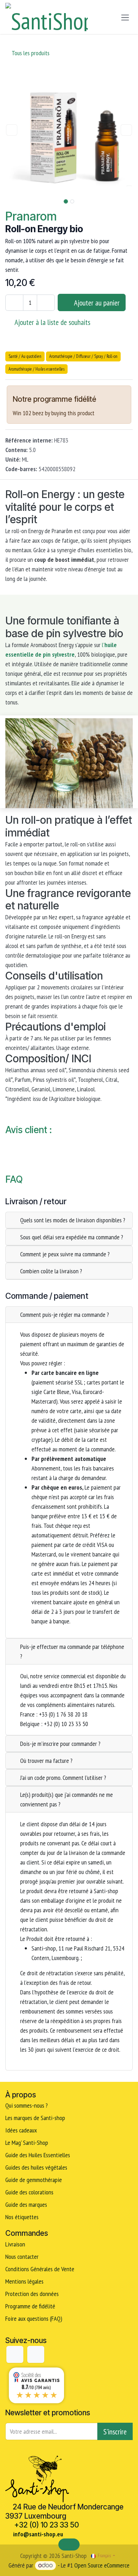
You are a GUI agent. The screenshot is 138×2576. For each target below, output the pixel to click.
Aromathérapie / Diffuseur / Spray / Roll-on (83, 356)
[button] (12, 130)
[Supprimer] (14, 303)
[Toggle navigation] (125, 17)
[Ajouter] (46, 303)
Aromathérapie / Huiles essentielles (36, 369)
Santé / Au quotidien (25, 356)
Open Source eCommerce (102, 2565)
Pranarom (31, 216)
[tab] (69, 1220)
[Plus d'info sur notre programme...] (107, 400)
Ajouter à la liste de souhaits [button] (52, 322)
